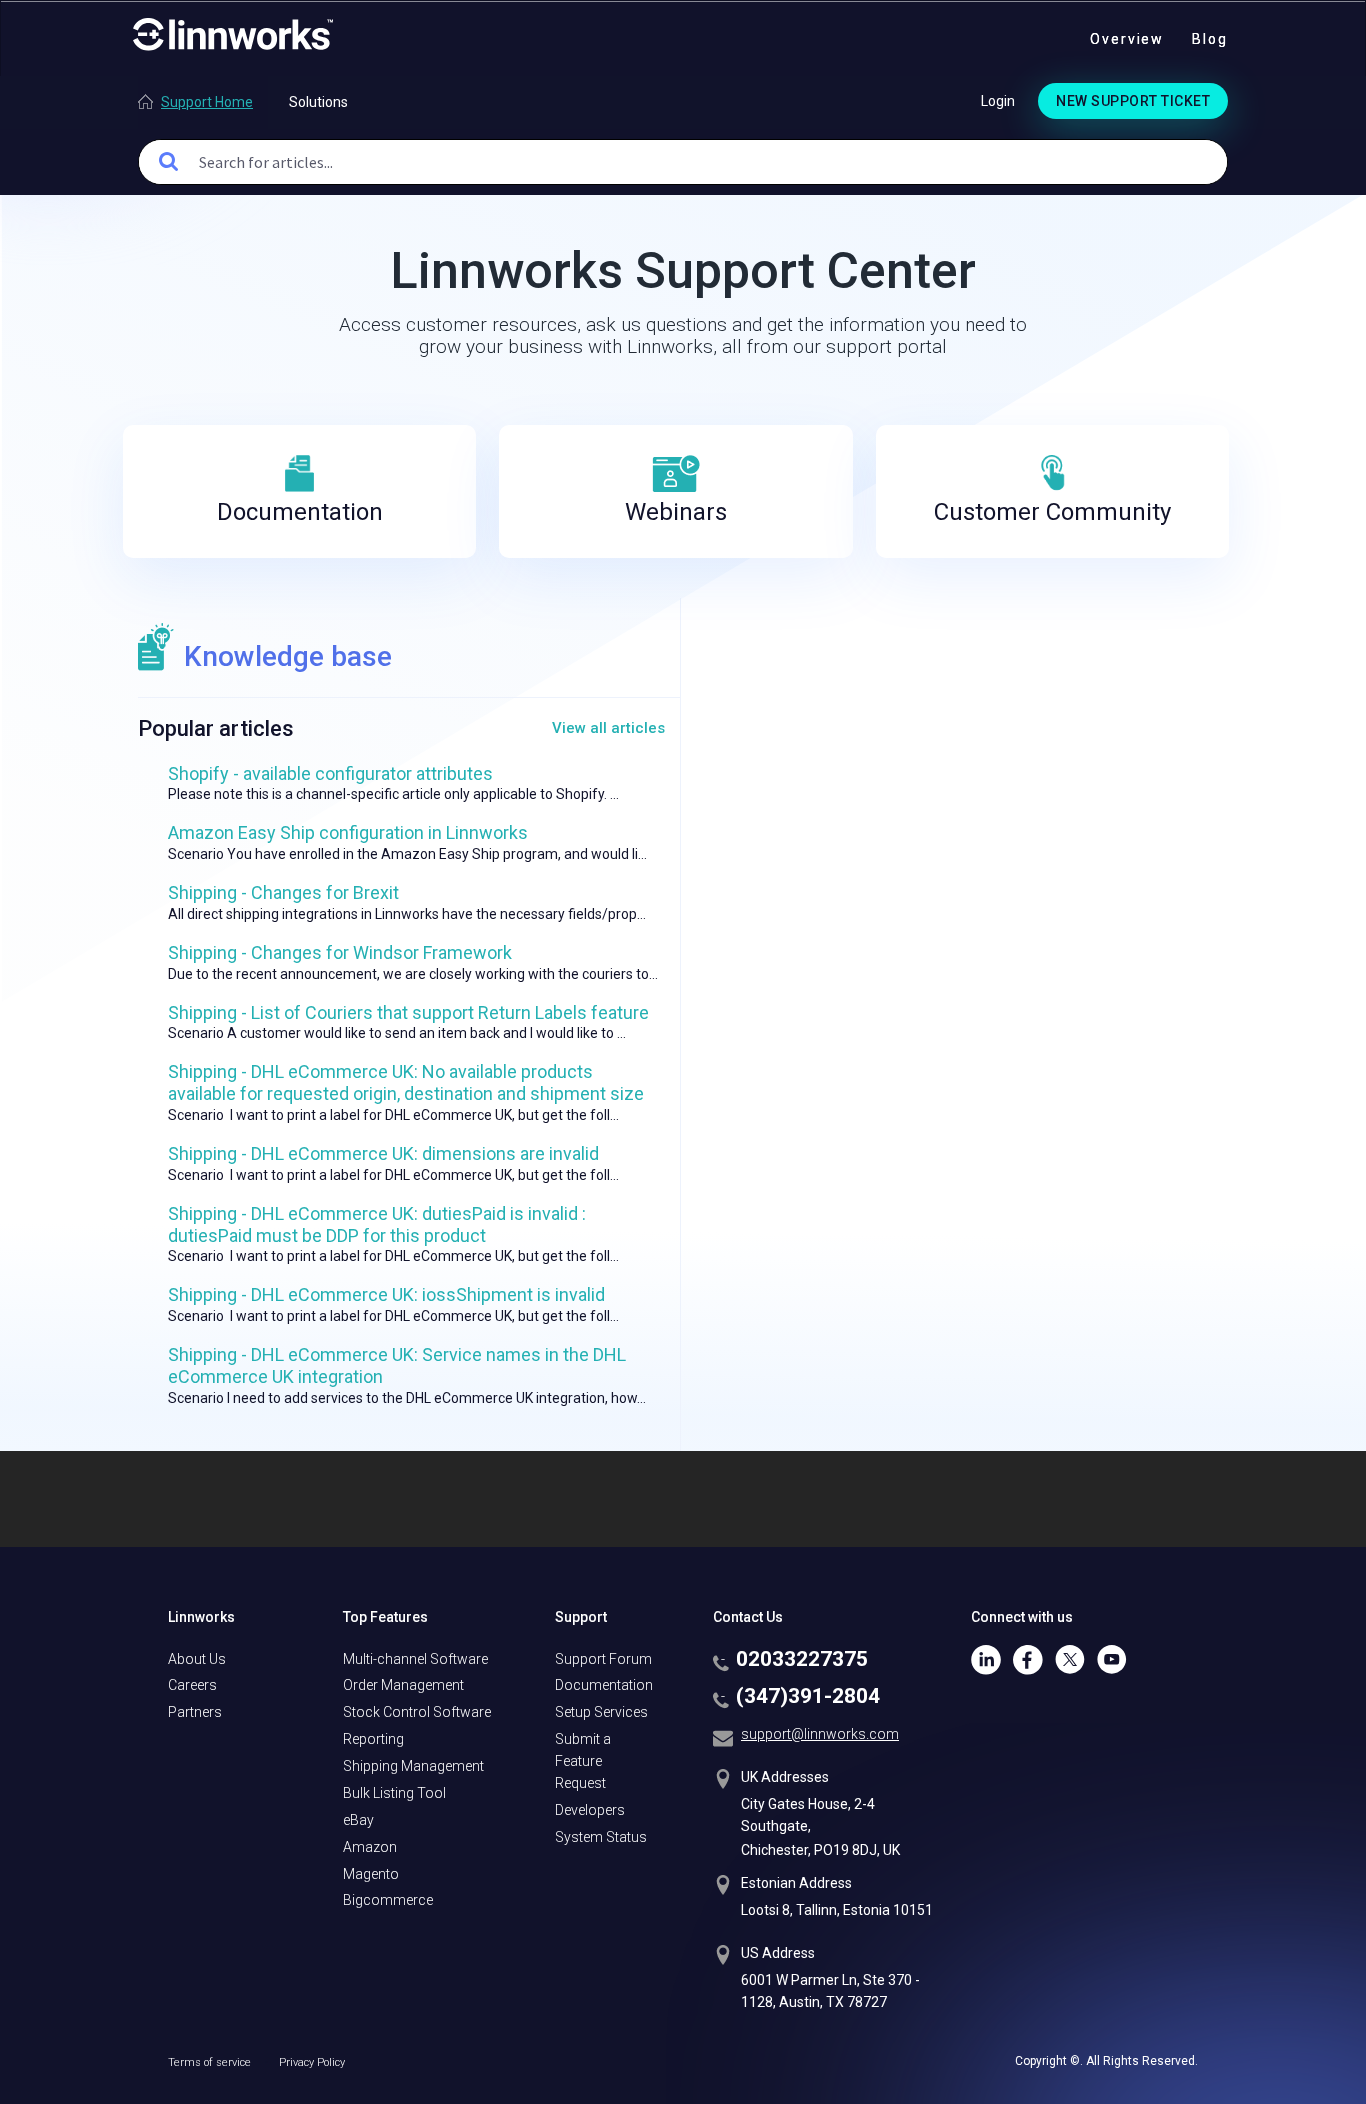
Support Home (207, 102)
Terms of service (211, 2062)
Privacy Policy (312, 2062)
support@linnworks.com (820, 1734)
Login (998, 101)
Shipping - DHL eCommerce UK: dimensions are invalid (383, 1153)
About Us (197, 1659)
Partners (195, 1712)
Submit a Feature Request (583, 1761)
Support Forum (603, 1659)
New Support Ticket (1133, 101)
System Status (601, 1837)
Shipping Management (413, 1766)
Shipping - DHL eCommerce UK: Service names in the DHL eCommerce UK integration (397, 1365)
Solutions (318, 102)
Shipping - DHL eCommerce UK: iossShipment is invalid (386, 1294)
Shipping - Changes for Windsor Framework (340, 952)
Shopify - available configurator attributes (330, 773)
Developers (590, 1810)
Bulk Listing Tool (394, 1793)
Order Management (403, 1685)
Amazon (370, 1847)
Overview (1127, 39)
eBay (358, 1820)
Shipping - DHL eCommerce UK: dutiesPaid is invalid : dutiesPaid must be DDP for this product (377, 1224)
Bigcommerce (388, 1900)
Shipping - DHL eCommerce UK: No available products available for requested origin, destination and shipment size (406, 1082)
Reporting (373, 1739)
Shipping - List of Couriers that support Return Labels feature (408, 1012)
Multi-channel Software (415, 1659)
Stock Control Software (417, 1712)
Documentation (604, 1685)
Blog (1210, 39)
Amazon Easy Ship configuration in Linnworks (348, 832)
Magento (371, 1874)
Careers (192, 1685)
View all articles (608, 728)
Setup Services (601, 1712)
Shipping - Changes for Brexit (283, 892)
